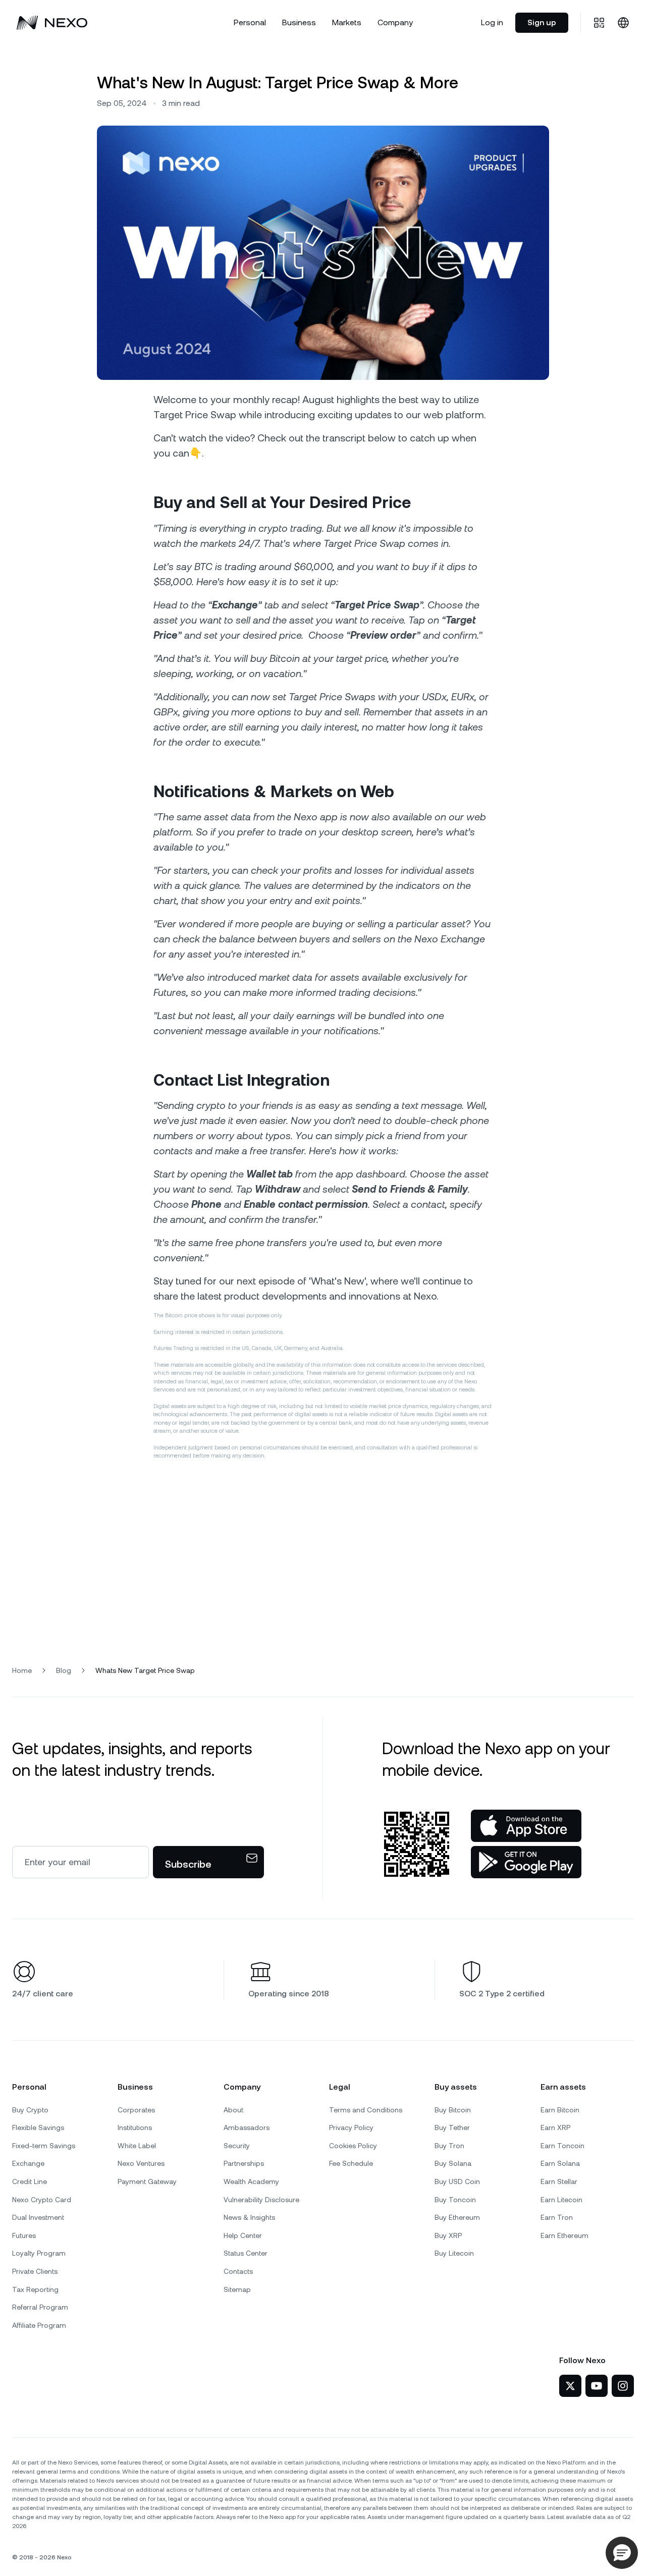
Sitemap (237, 2289)
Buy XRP (448, 2235)
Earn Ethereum (564, 2235)
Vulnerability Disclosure (261, 2200)
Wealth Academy (251, 2181)
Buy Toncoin (455, 2200)
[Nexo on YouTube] (597, 2386)
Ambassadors (247, 2127)
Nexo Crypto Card (42, 2200)
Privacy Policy (351, 2127)
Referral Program (40, 2307)
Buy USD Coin (457, 2181)
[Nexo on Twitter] (570, 2386)
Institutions (135, 2127)
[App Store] (526, 1826)
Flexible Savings (38, 2127)
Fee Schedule (351, 2163)
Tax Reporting (35, 2289)
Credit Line (30, 2181)
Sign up (542, 22)
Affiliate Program (39, 2325)
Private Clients (35, 2271)
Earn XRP (555, 2127)
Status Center (246, 2253)
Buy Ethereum (457, 2217)
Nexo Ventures (141, 2163)
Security (237, 2146)
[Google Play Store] (526, 1862)
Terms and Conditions (366, 2110)
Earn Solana (560, 2163)
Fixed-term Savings (44, 2146)
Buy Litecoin (454, 2253)
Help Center (243, 2235)
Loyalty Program (39, 2253)
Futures (24, 2235)
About (233, 2110)
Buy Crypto (30, 2110)
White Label (137, 2146)
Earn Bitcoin (560, 2110)
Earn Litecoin (561, 2200)
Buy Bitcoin (453, 2110)
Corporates (136, 2110)
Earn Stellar (559, 2181)
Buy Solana (453, 2163)
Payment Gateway (147, 2181)
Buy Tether (452, 2127)
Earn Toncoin (562, 2146)
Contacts (238, 2271)
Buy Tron (449, 2146)
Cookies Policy (353, 2146)
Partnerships (244, 2163)
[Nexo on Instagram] (623, 2386)
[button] (622, 2553)
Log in (492, 22)
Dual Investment (38, 2217)
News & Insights (249, 2217)
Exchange (28, 2163)
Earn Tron (557, 2217)
